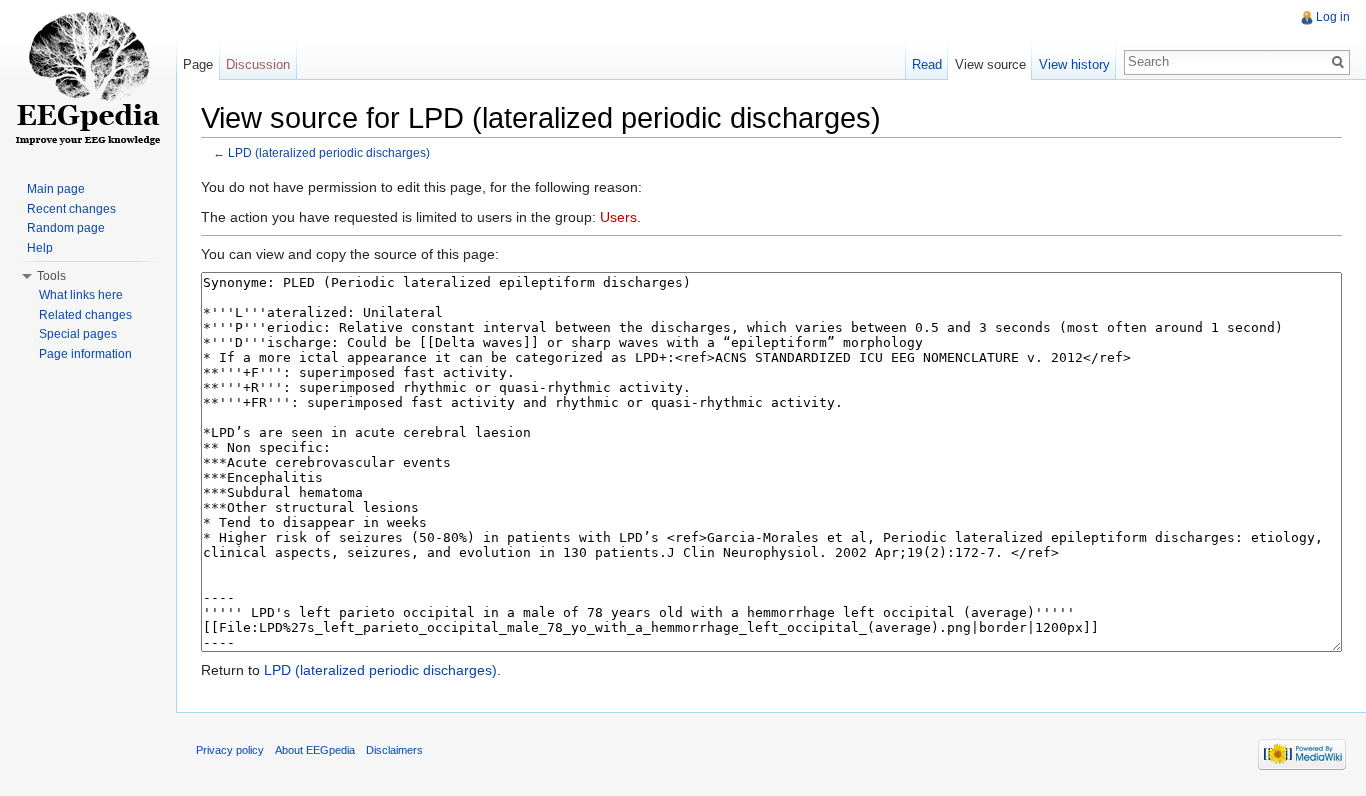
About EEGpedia (315, 750)
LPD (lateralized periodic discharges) (329, 152)
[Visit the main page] (88, 80)
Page (198, 64)
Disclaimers (394, 750)
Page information (85, 354)
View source (990, 64)
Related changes (85, 315)
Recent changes (71, 209)
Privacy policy (230, 750)
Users (618, 217)
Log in (1333, 17)
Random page (66, 228)
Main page (56, 189)
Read (927, 64)
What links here (81, 295)
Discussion (258, 64)
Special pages (78, 334)
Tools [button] (51, 276)
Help (40, 248)
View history (1074, 64)
